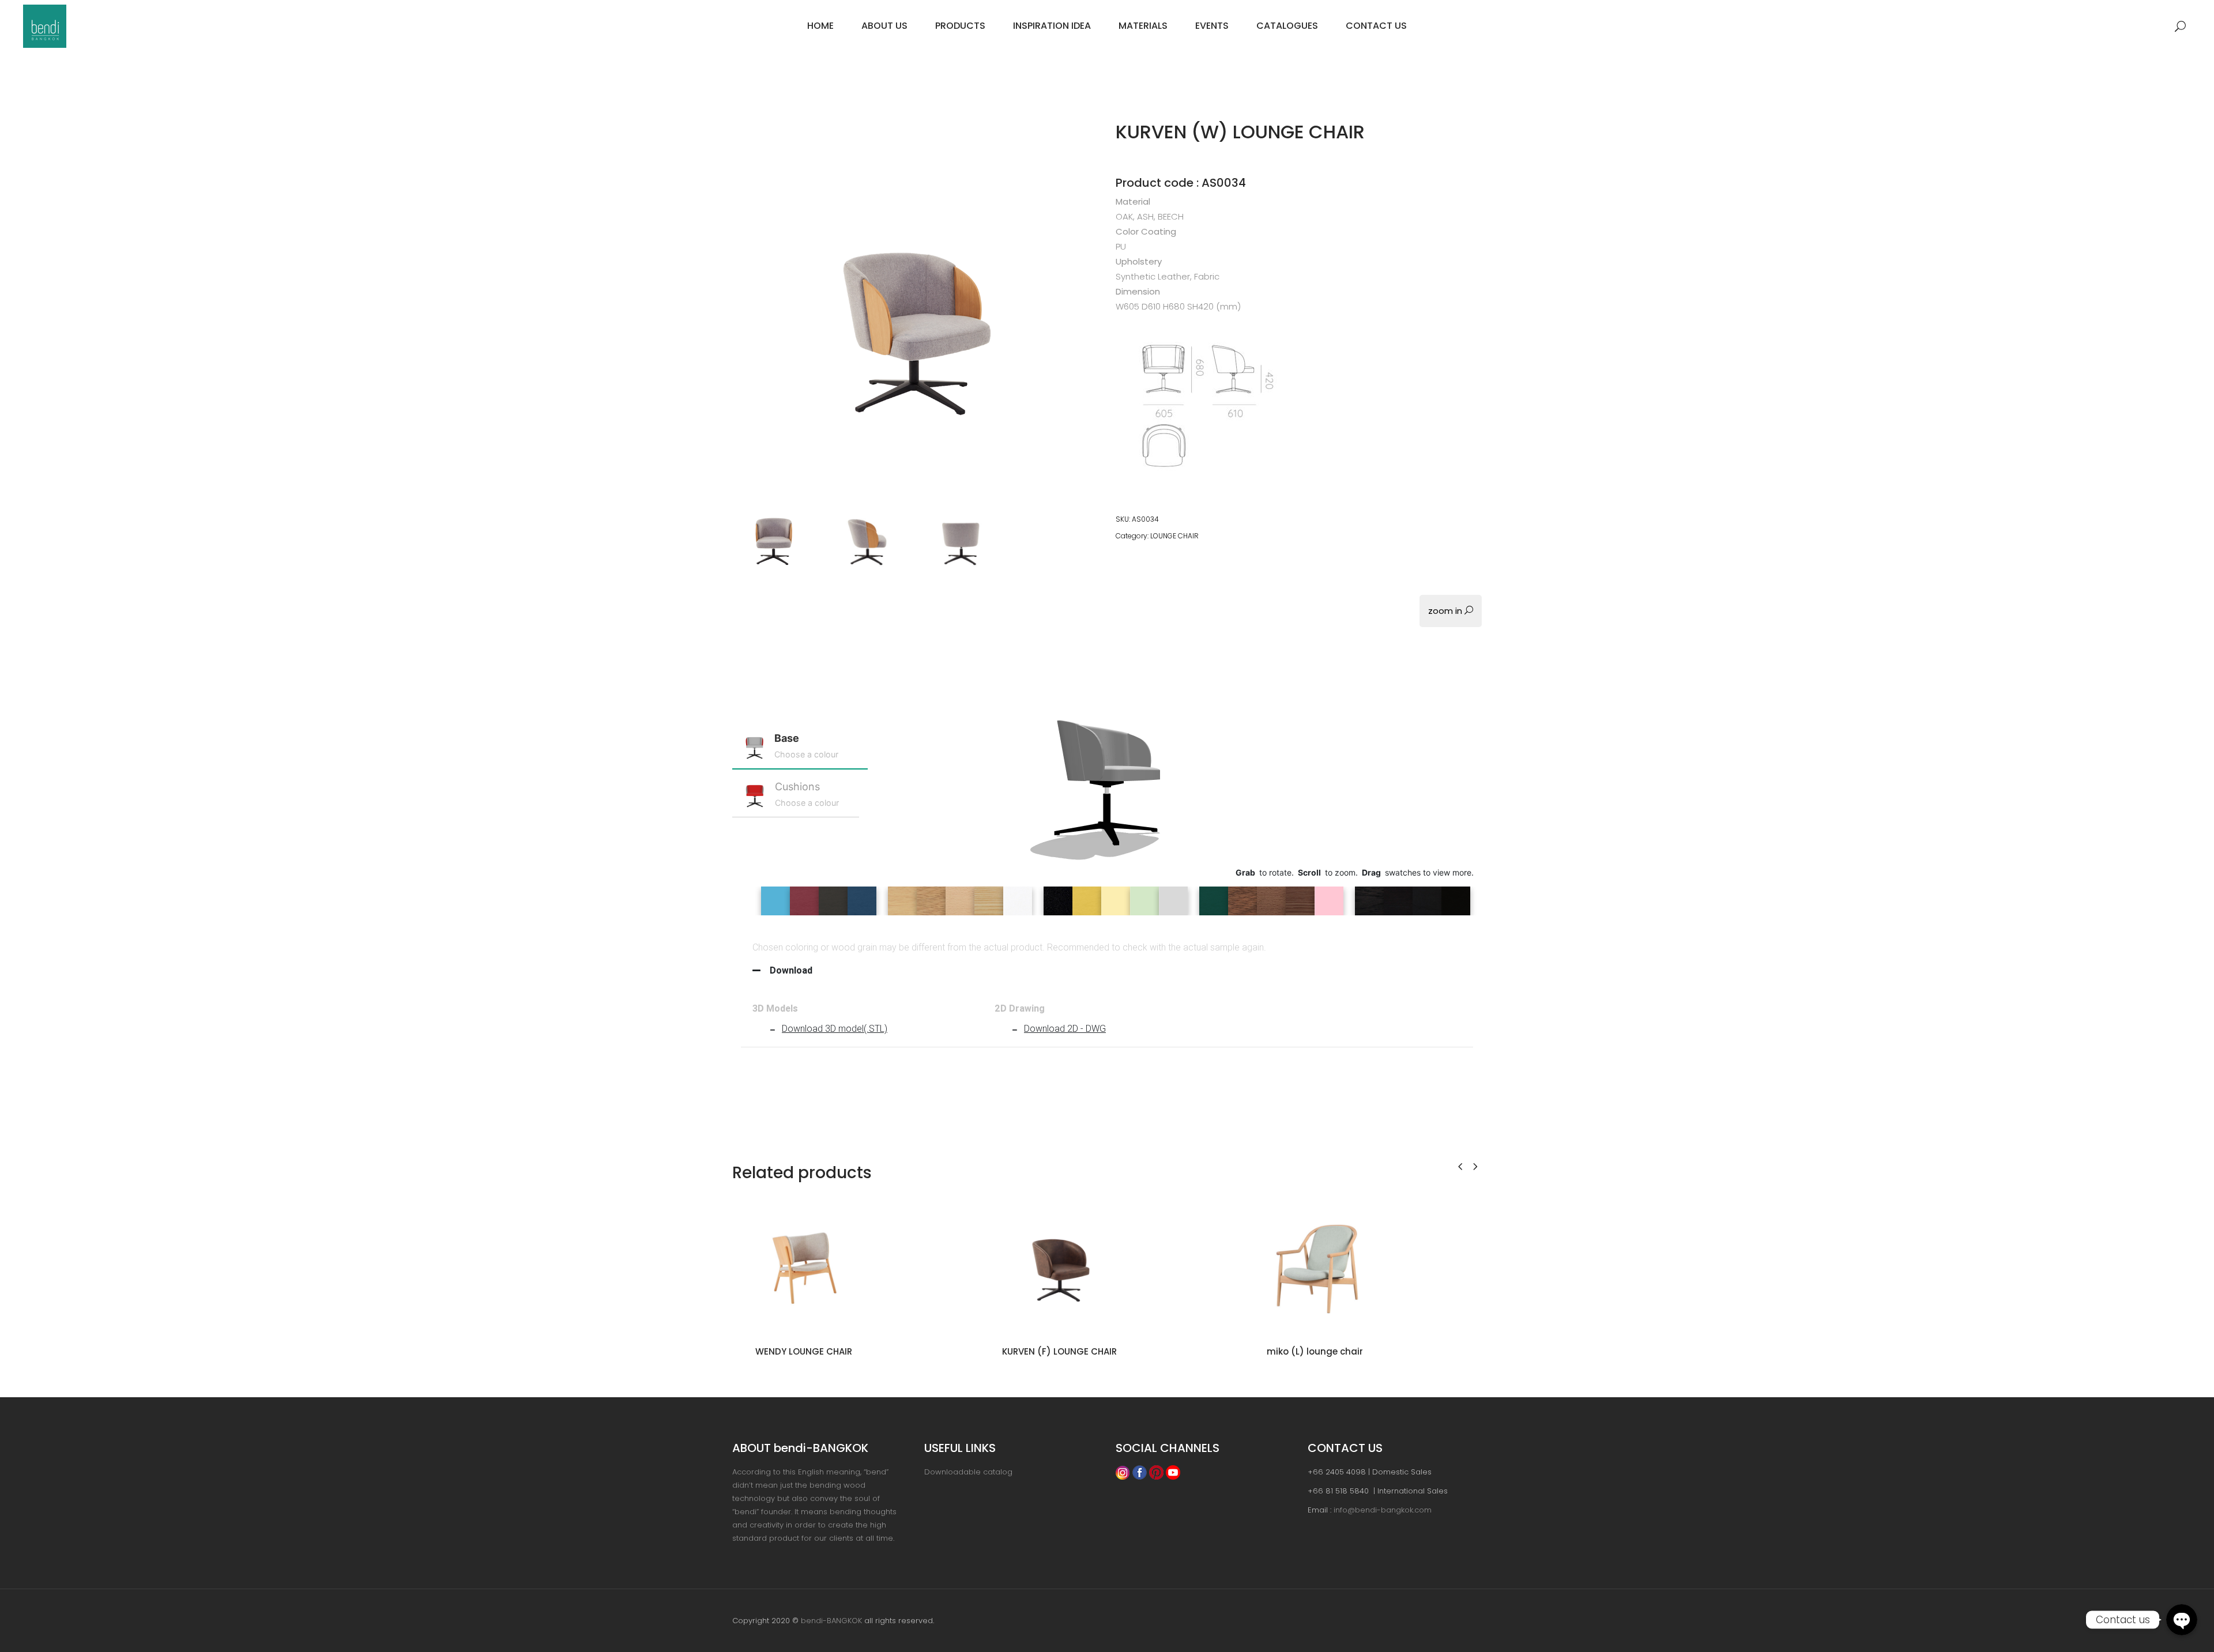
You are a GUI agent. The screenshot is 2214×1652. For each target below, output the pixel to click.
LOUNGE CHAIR (1174, 536)
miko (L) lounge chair (1315, 1351)
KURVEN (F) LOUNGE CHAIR (1059, 1351)
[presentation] (1460, 1166)
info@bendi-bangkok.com (1383, 1510)
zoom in (1446, 611)
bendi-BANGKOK (831, 1621)
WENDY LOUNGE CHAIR (804, 1351)
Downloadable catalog (968, 1472)
